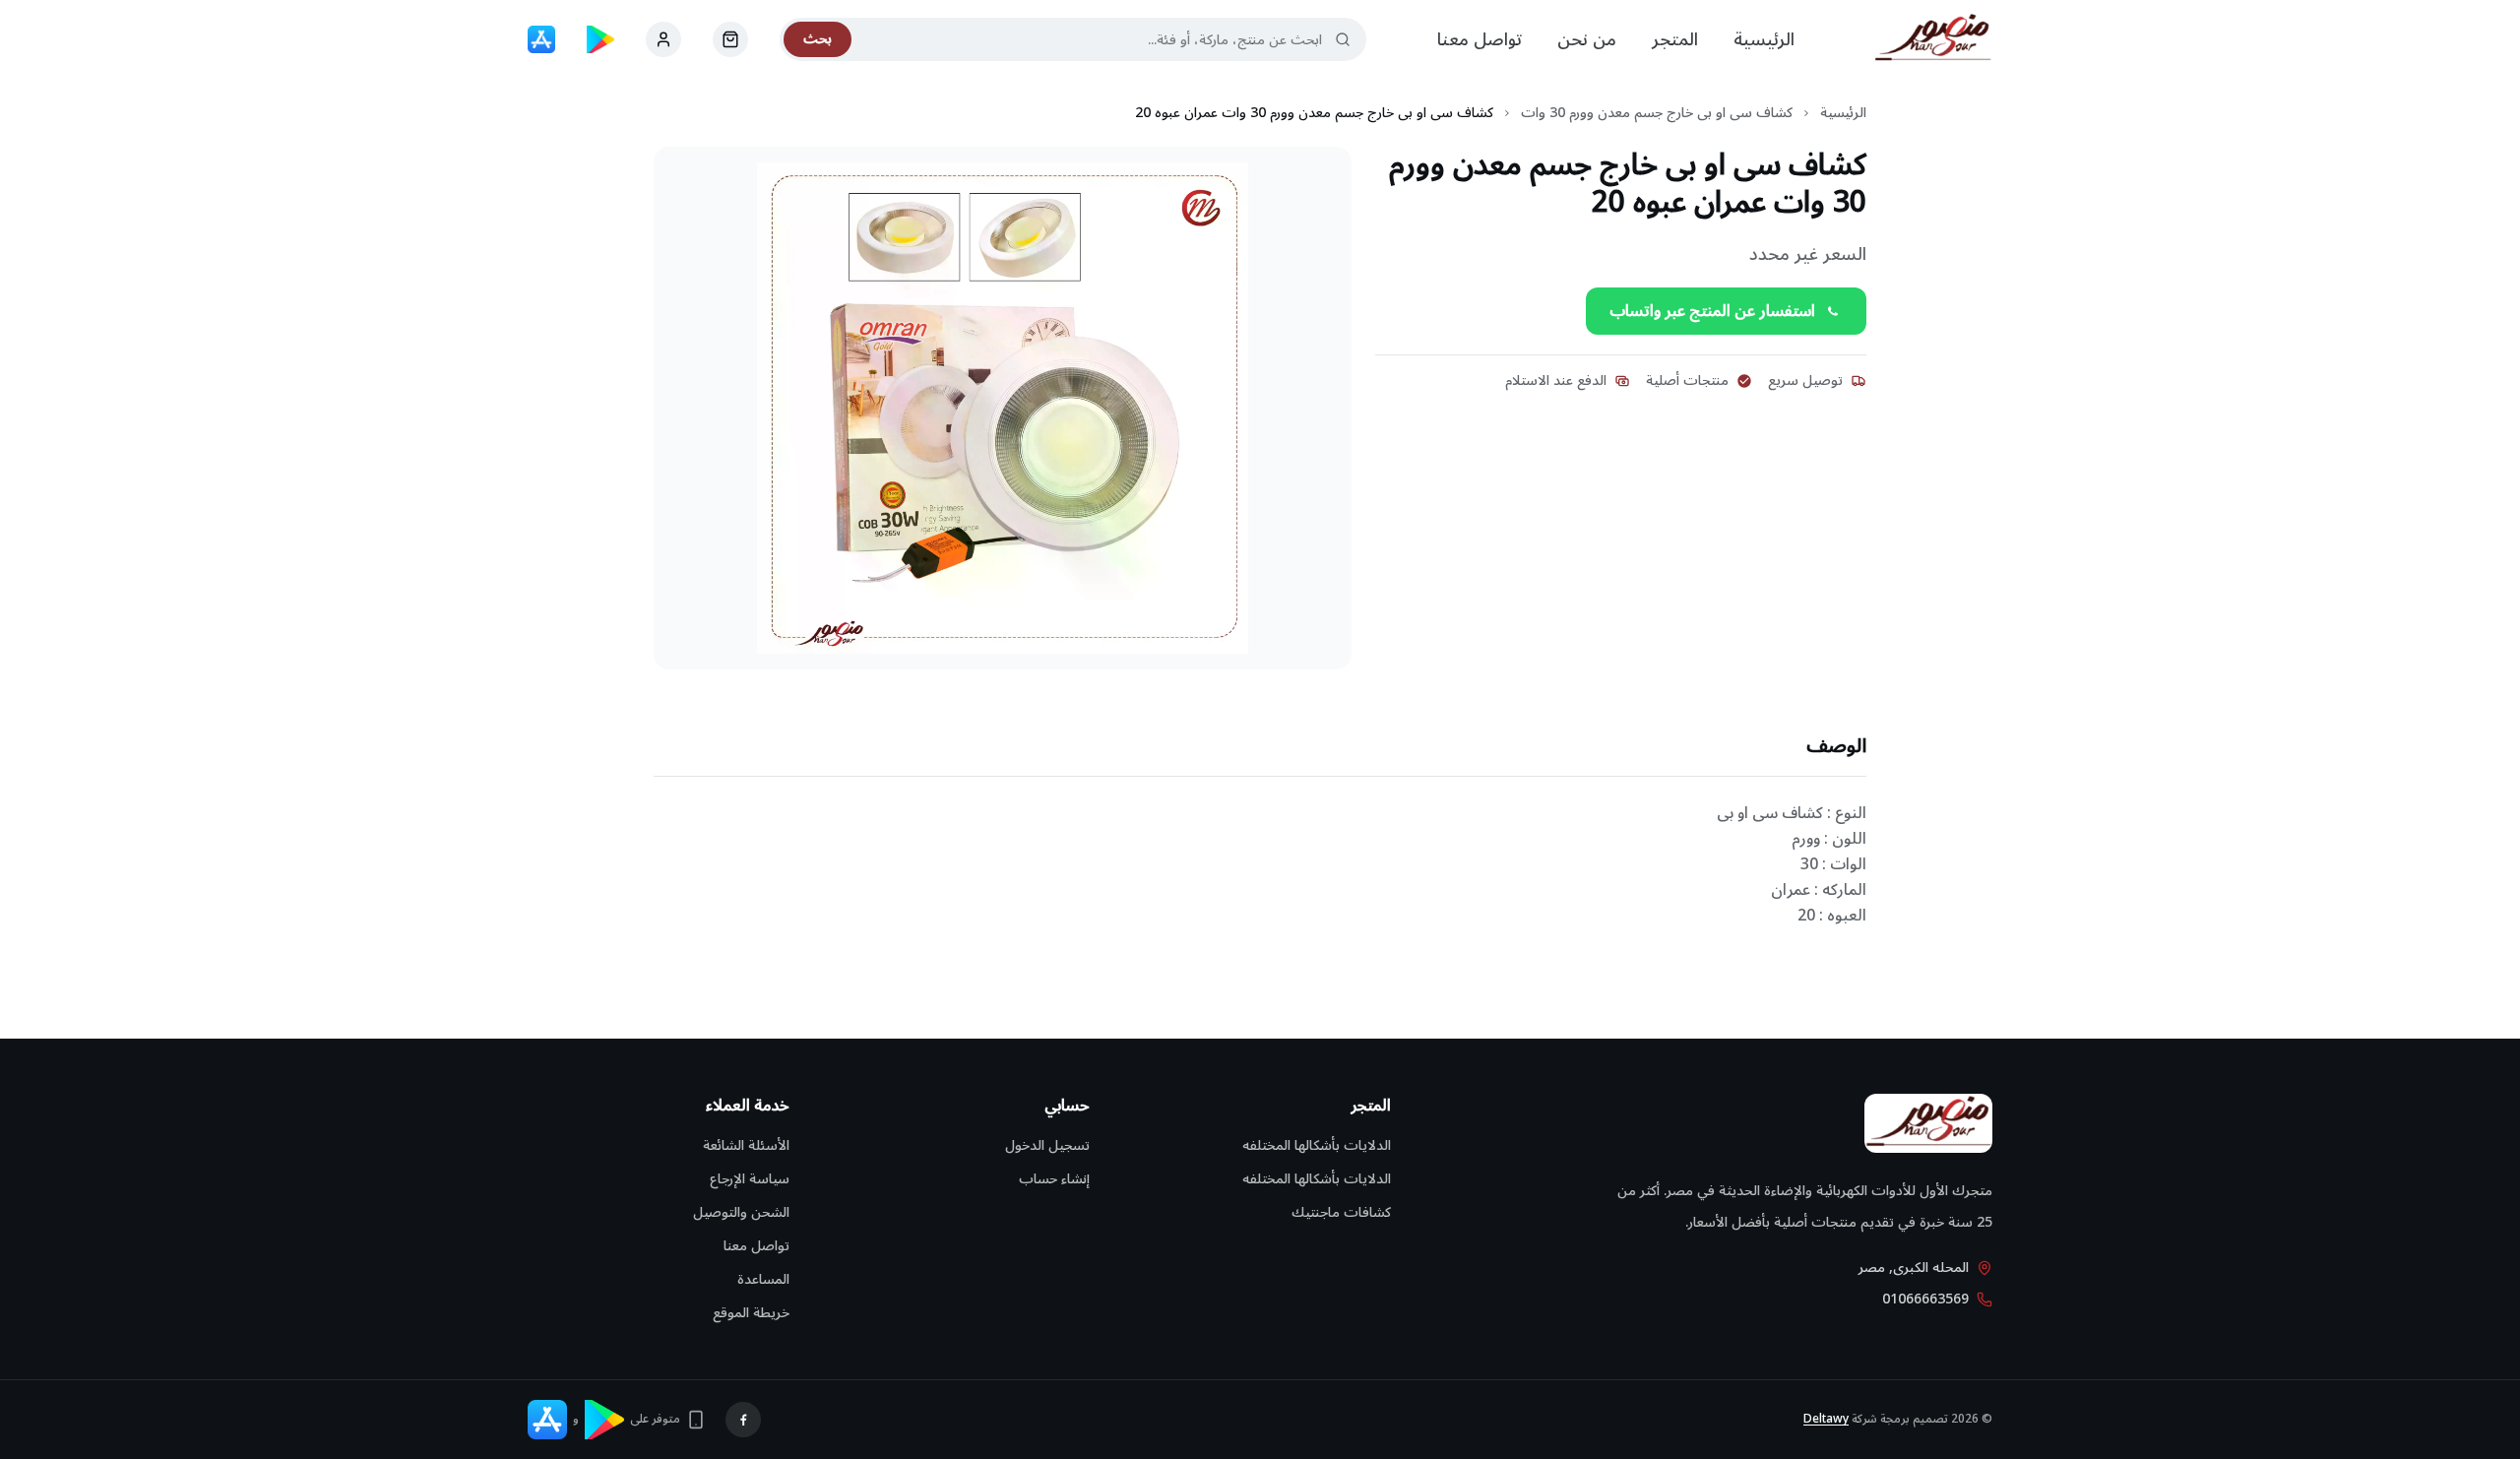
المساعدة (763, 1279)
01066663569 (1925, 1300)
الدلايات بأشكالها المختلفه (1317, 1145)
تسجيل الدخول (1047, 1145)
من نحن (1587, 39)
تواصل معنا (1480, 39)
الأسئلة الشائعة (746, 1145)
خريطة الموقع (751, 1313)
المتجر (1675, 39)
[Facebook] (743, 1420)
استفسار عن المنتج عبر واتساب (1712, 311)
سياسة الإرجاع (750, 1179)
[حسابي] (730, 39)
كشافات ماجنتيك (1341, 1212)
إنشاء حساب (1054, 1179)
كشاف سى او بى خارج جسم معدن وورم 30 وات (1657, 113)
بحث (818, 39)
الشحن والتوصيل (741, 1212)
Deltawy (1826, 1419)
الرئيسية (1764, 39)
